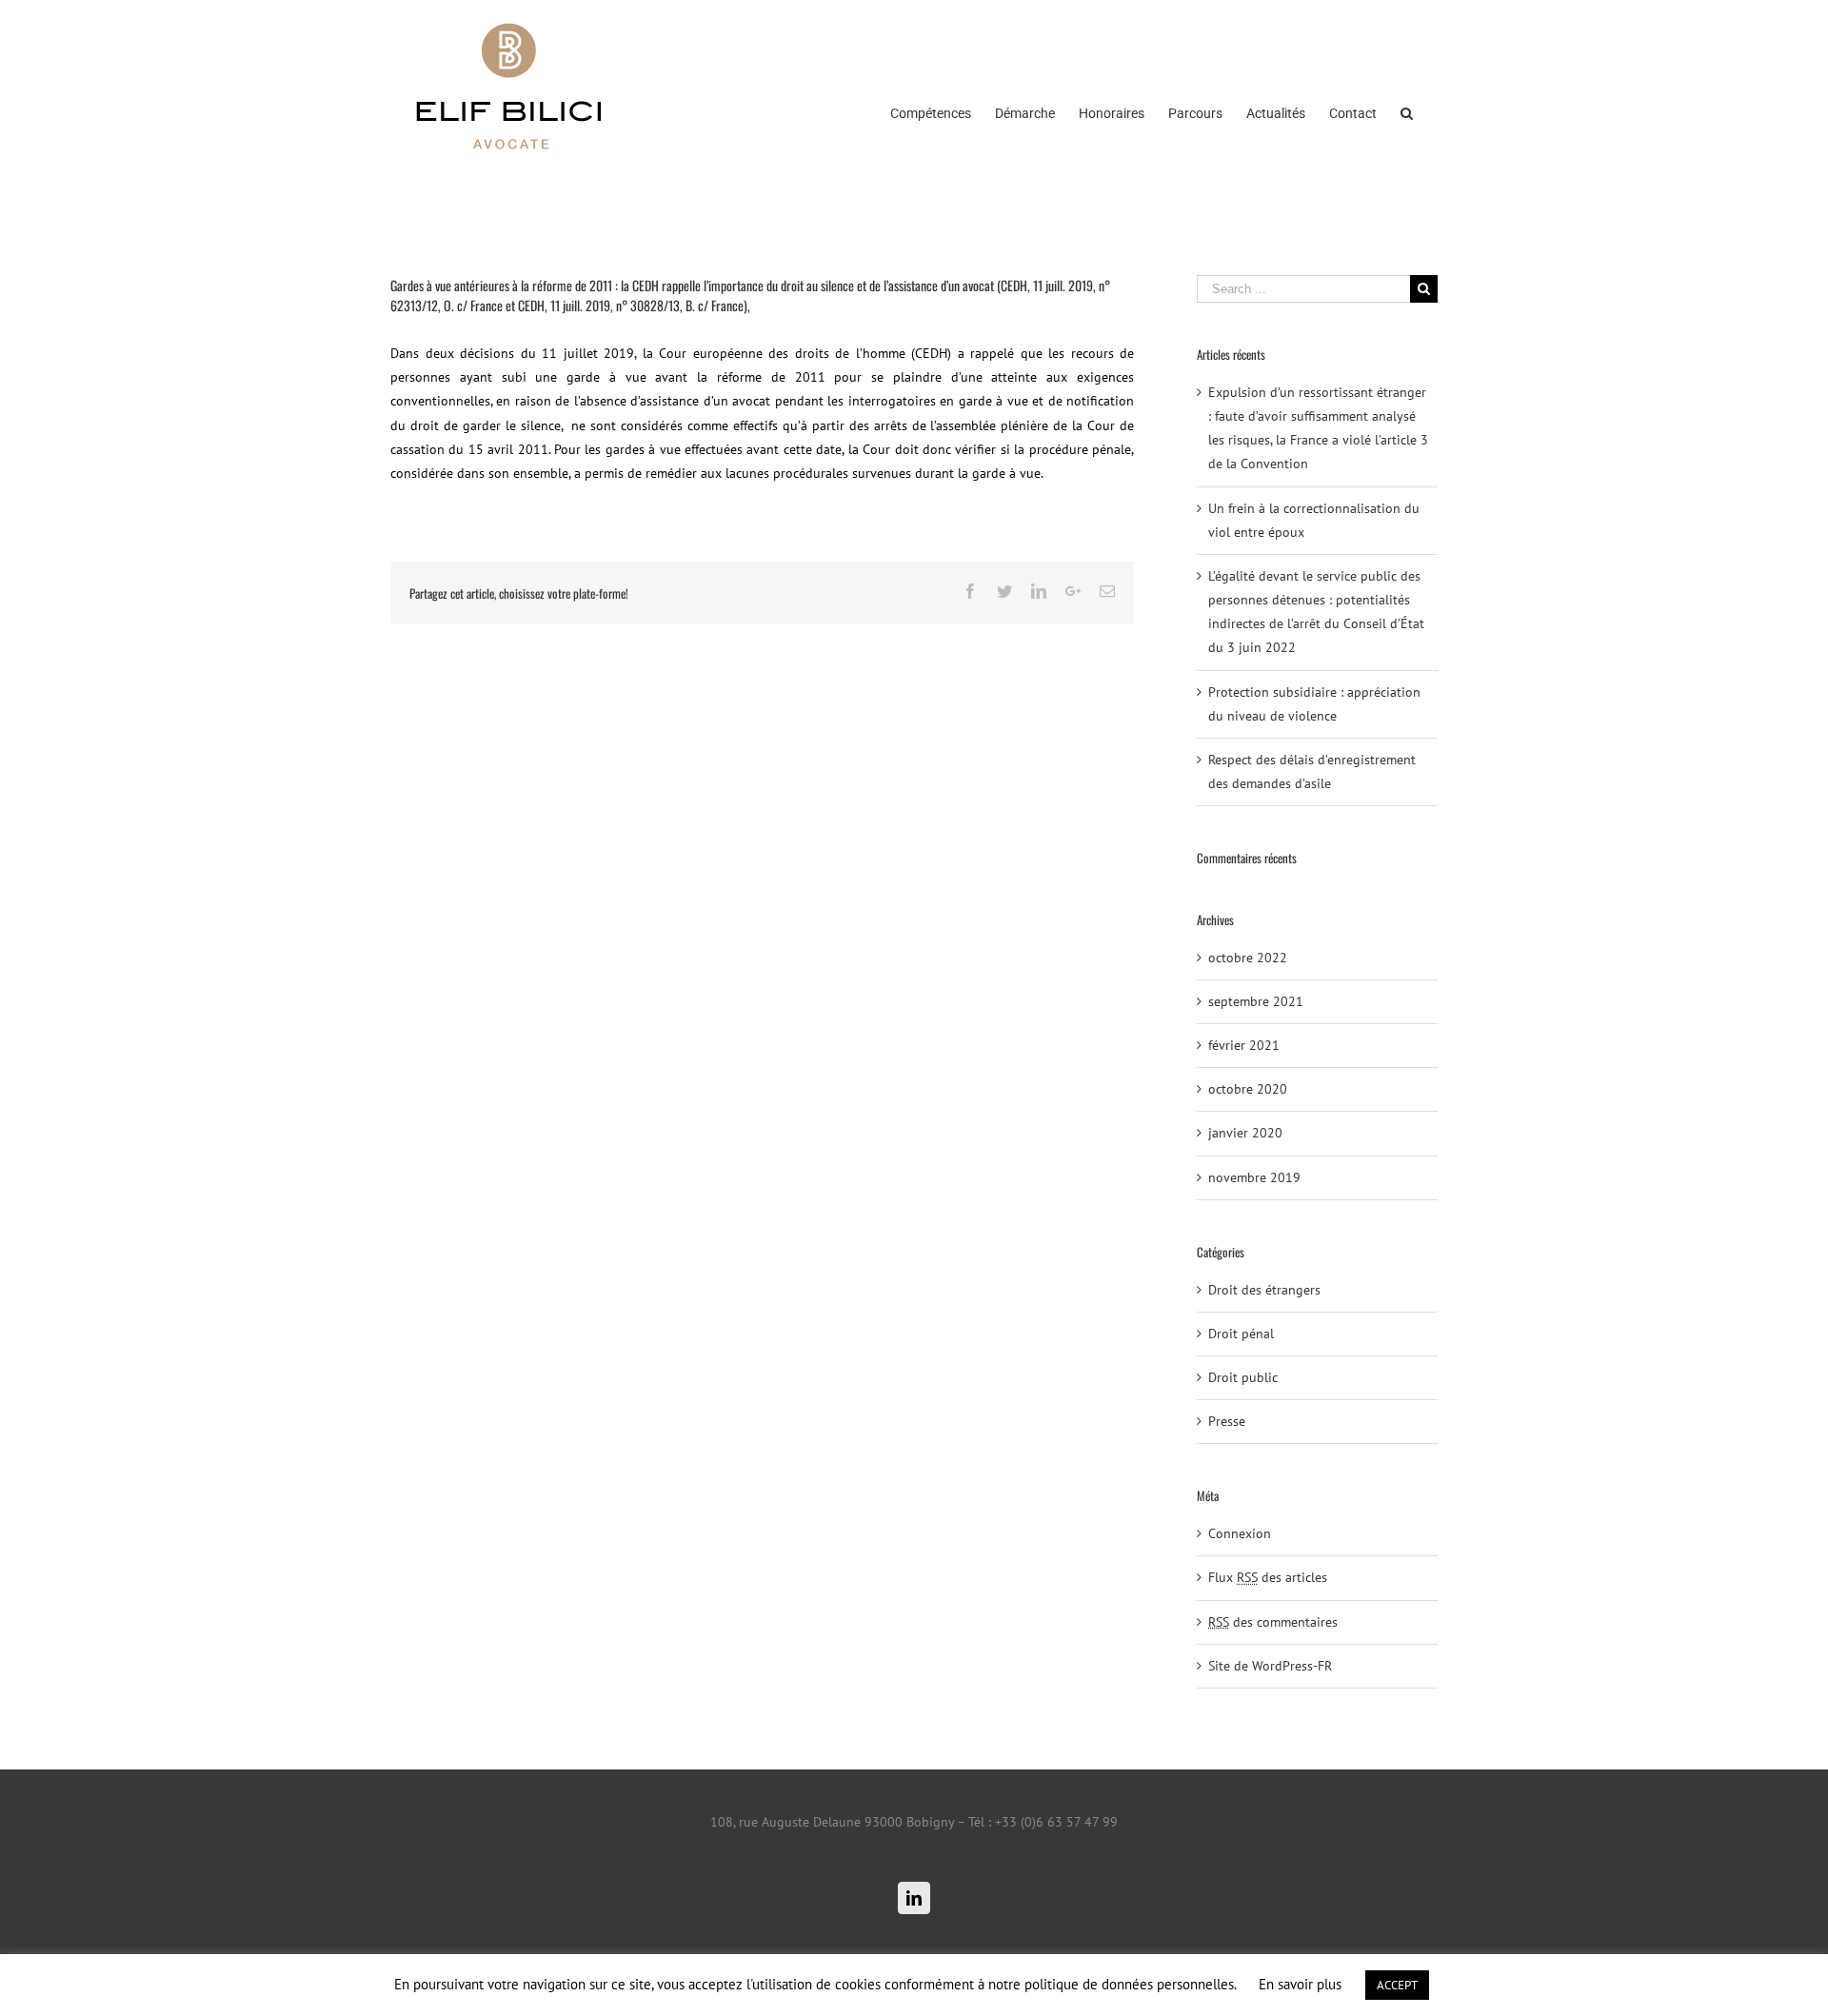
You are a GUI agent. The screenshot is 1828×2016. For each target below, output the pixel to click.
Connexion (1240, 1533)
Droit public (1243, 1377)
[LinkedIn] (914, 1898)
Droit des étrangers (1264, 1290)
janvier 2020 (1245, 1133)
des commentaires (1273, 1622)
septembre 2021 (1256, 1001)
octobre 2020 (1248, 1089)
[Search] (1407, 111)
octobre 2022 (1248, 958)
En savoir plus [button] (1300, 1984)
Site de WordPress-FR (1270, 1666)
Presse (1227, 1421)
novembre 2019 (1254, 1177)
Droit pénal (1241, 1334)
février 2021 (1244, 1045)
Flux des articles (1268, 1577)
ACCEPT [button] (1397, 1985)
